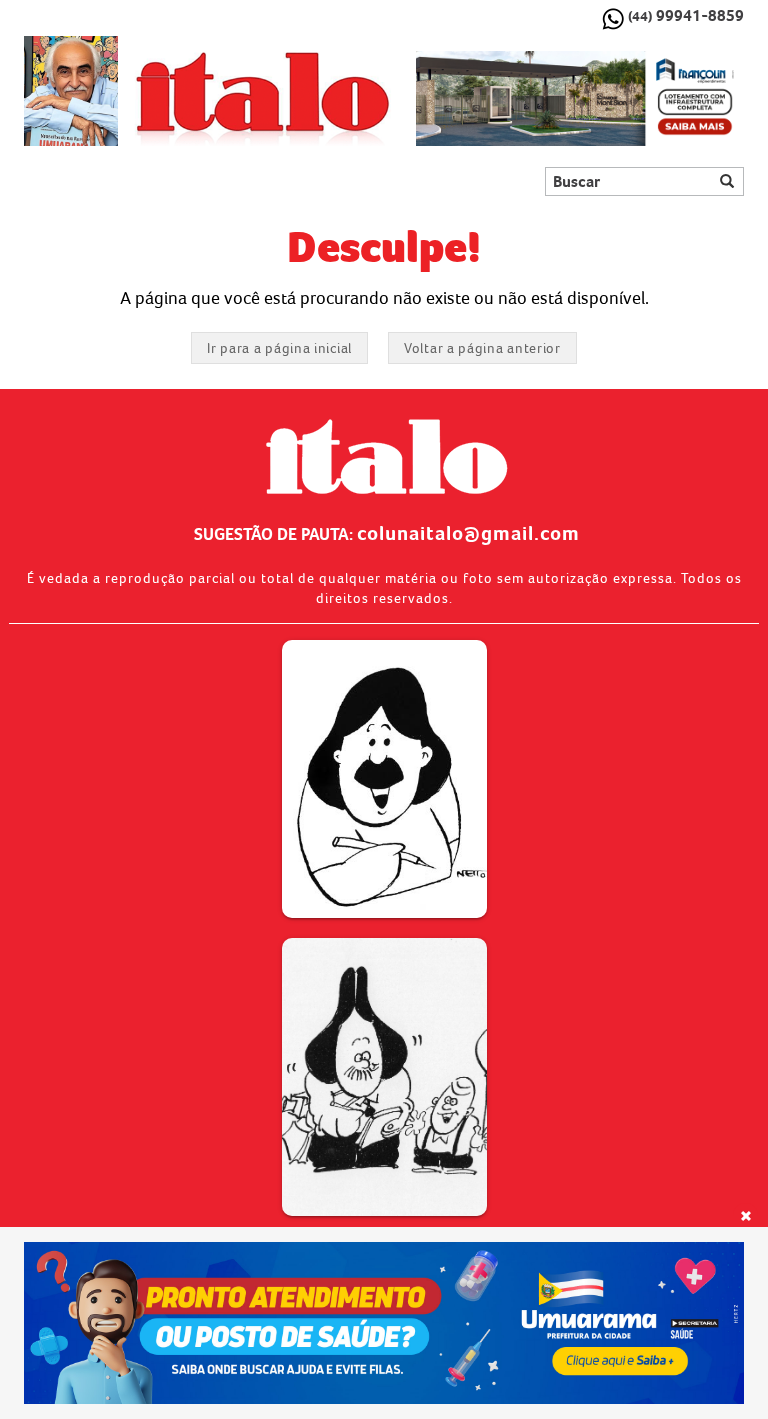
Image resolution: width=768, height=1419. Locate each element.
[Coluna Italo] (71, 91)
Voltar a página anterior (482, 348)
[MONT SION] (580, 99)
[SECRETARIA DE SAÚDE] (384, 1323)
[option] (580, 99)
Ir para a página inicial (279, 348)
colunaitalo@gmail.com (468, 533)
